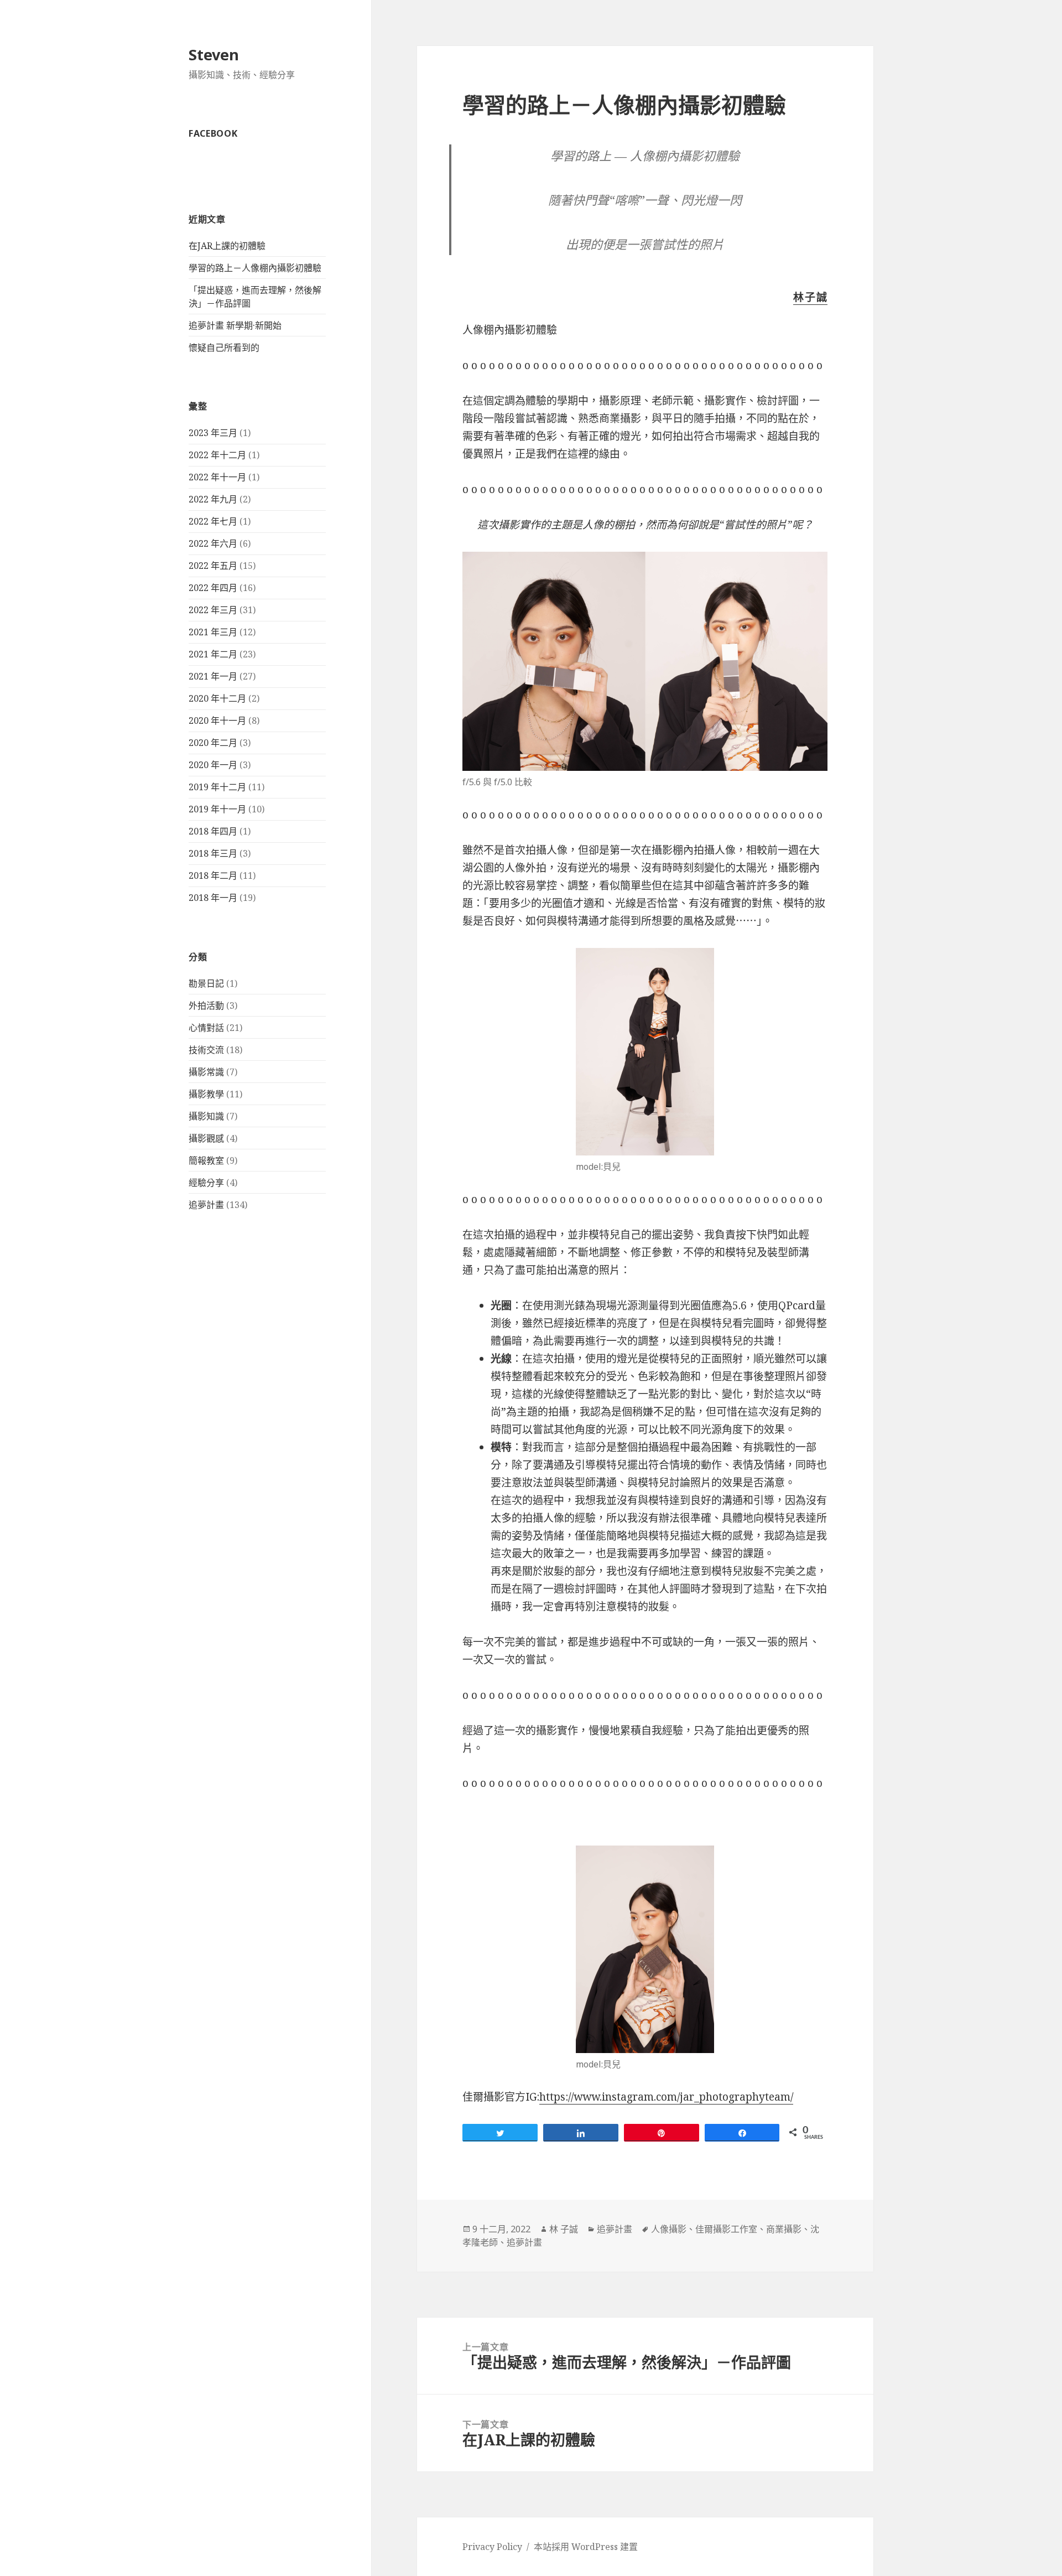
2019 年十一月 (217, 809)
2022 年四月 (213, 588)
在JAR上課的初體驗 (227, 246)
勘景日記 (206, 983)
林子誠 (811, 297)
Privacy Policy (492, 2547)
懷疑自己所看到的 (224, 348)
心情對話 (206, 1028)
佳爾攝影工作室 (726, 2229)
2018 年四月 (213, 831)
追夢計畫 (206, 1205)
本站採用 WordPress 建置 (586, 2547)
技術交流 (206, 1050)
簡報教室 (206, 1160)
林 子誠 (564, 2229)
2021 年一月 (213, 676)
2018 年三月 (213, 853)
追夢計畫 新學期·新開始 (235, 325)
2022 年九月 (213, 499)
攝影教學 (206, 1094)
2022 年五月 (213, 566)
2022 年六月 (213, 543)
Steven (214, 55)
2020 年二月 (213, 743)
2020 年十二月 (217, 698)
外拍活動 (206, 1005)
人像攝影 (669, 2229)
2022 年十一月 (217, 477)
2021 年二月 (213, 654)
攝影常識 (206, 1072)
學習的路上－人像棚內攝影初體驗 (255, 268)
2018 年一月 (213, 898)
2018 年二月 (213, 875)
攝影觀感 (206, 1138)
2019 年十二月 (217, 787)
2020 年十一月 (217, 721)
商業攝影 (784, 2229)
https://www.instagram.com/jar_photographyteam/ (666, 2097)
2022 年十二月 (217, 455)
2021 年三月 (213, 632)
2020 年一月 (213, 765)
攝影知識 (206, 1116)
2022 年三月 (213, 610)
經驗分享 (206, 1183)
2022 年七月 (213, 521)
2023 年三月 (213, 433)
